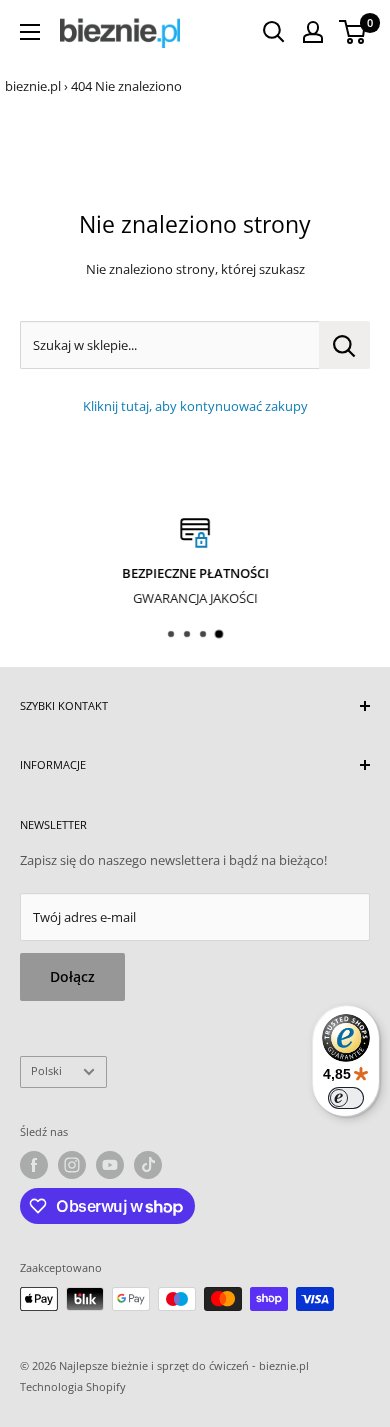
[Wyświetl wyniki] (274, 32)
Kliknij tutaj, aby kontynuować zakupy (195, 406)
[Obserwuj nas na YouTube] (110, 1165)
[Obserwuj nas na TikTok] (148, 1165)
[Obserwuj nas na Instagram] (72, 1165)
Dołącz (72, 976)
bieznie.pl (33, 86)
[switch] (346, 1098)
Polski (46, 1070)
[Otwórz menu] (30, 32)
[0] (353, 32)
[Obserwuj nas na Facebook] (34, 1165)
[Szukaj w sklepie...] (344, 345)
